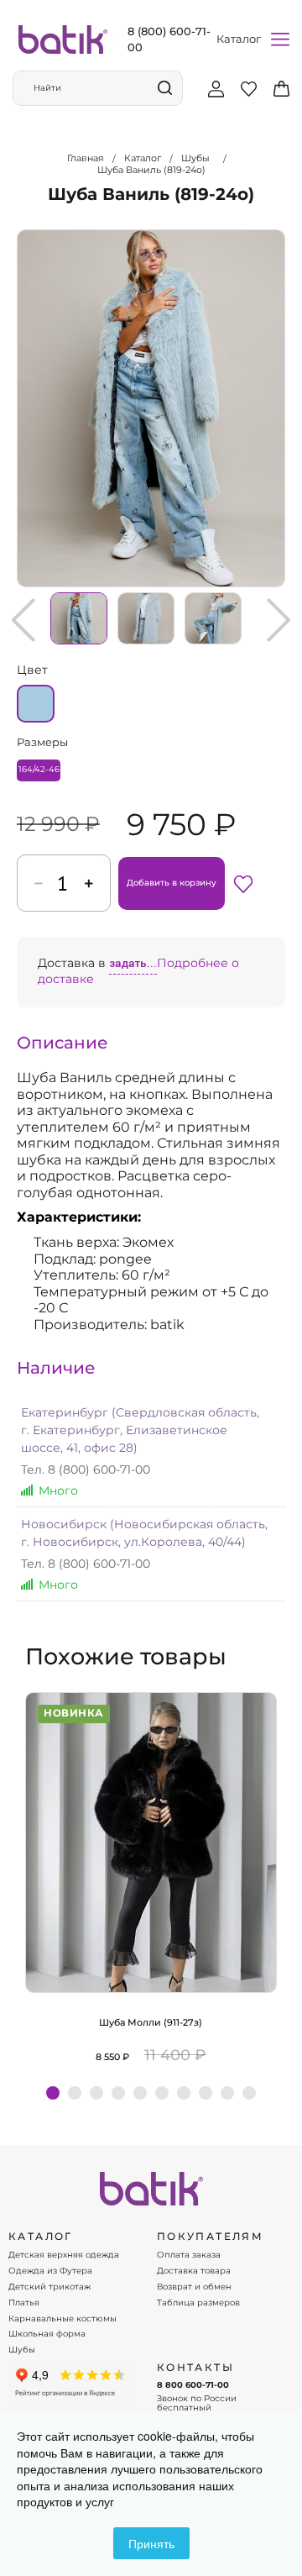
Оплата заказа (189, 2255)
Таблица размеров (198, 2303)
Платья (24, 2303)
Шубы (22, 2350)
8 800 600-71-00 (193, 2385)
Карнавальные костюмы (62, 2319)
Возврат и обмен (194, 2287)
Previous (23, 620)
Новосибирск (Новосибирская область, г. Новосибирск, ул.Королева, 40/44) (144, 1533)
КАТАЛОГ (41, 2237)
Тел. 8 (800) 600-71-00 (86, 1469)
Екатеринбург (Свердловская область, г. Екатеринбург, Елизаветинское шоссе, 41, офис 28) (140, 1430)
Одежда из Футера (50, 2271)
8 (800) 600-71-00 (169, 39)
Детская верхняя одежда (64, 2255)
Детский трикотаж (49, 2287)
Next (279, 620)
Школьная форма (47, 2334)
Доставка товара (194, 2271)
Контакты (195, 2368)
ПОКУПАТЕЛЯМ (210, 2237)
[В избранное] (243, 883)
